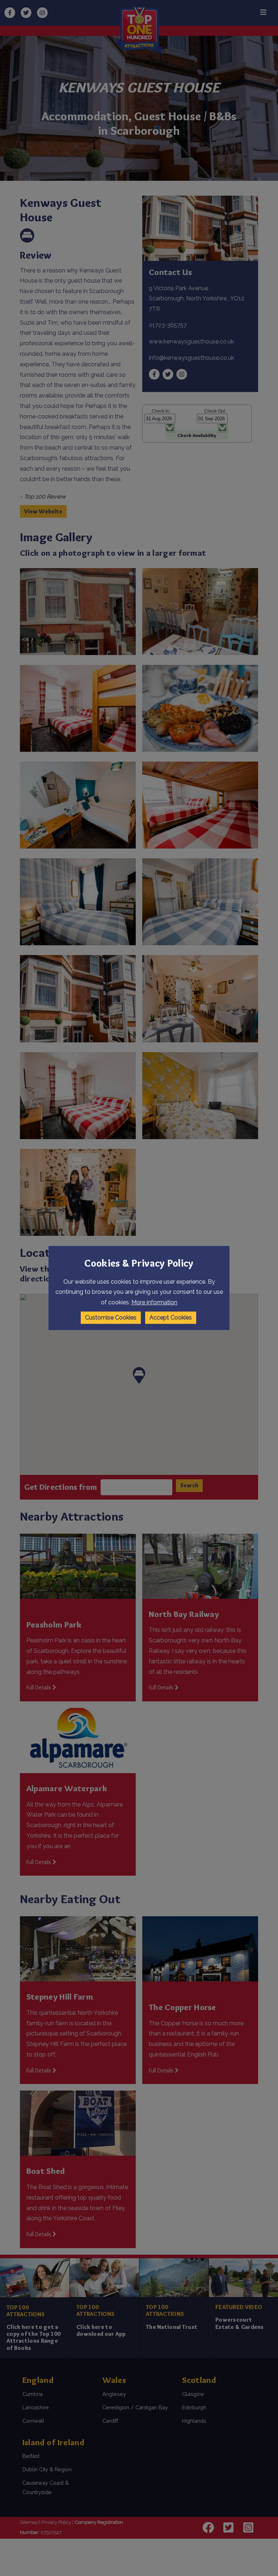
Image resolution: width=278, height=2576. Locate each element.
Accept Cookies (171, 1318)
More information (154, 1302)
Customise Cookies (111, 1318)
